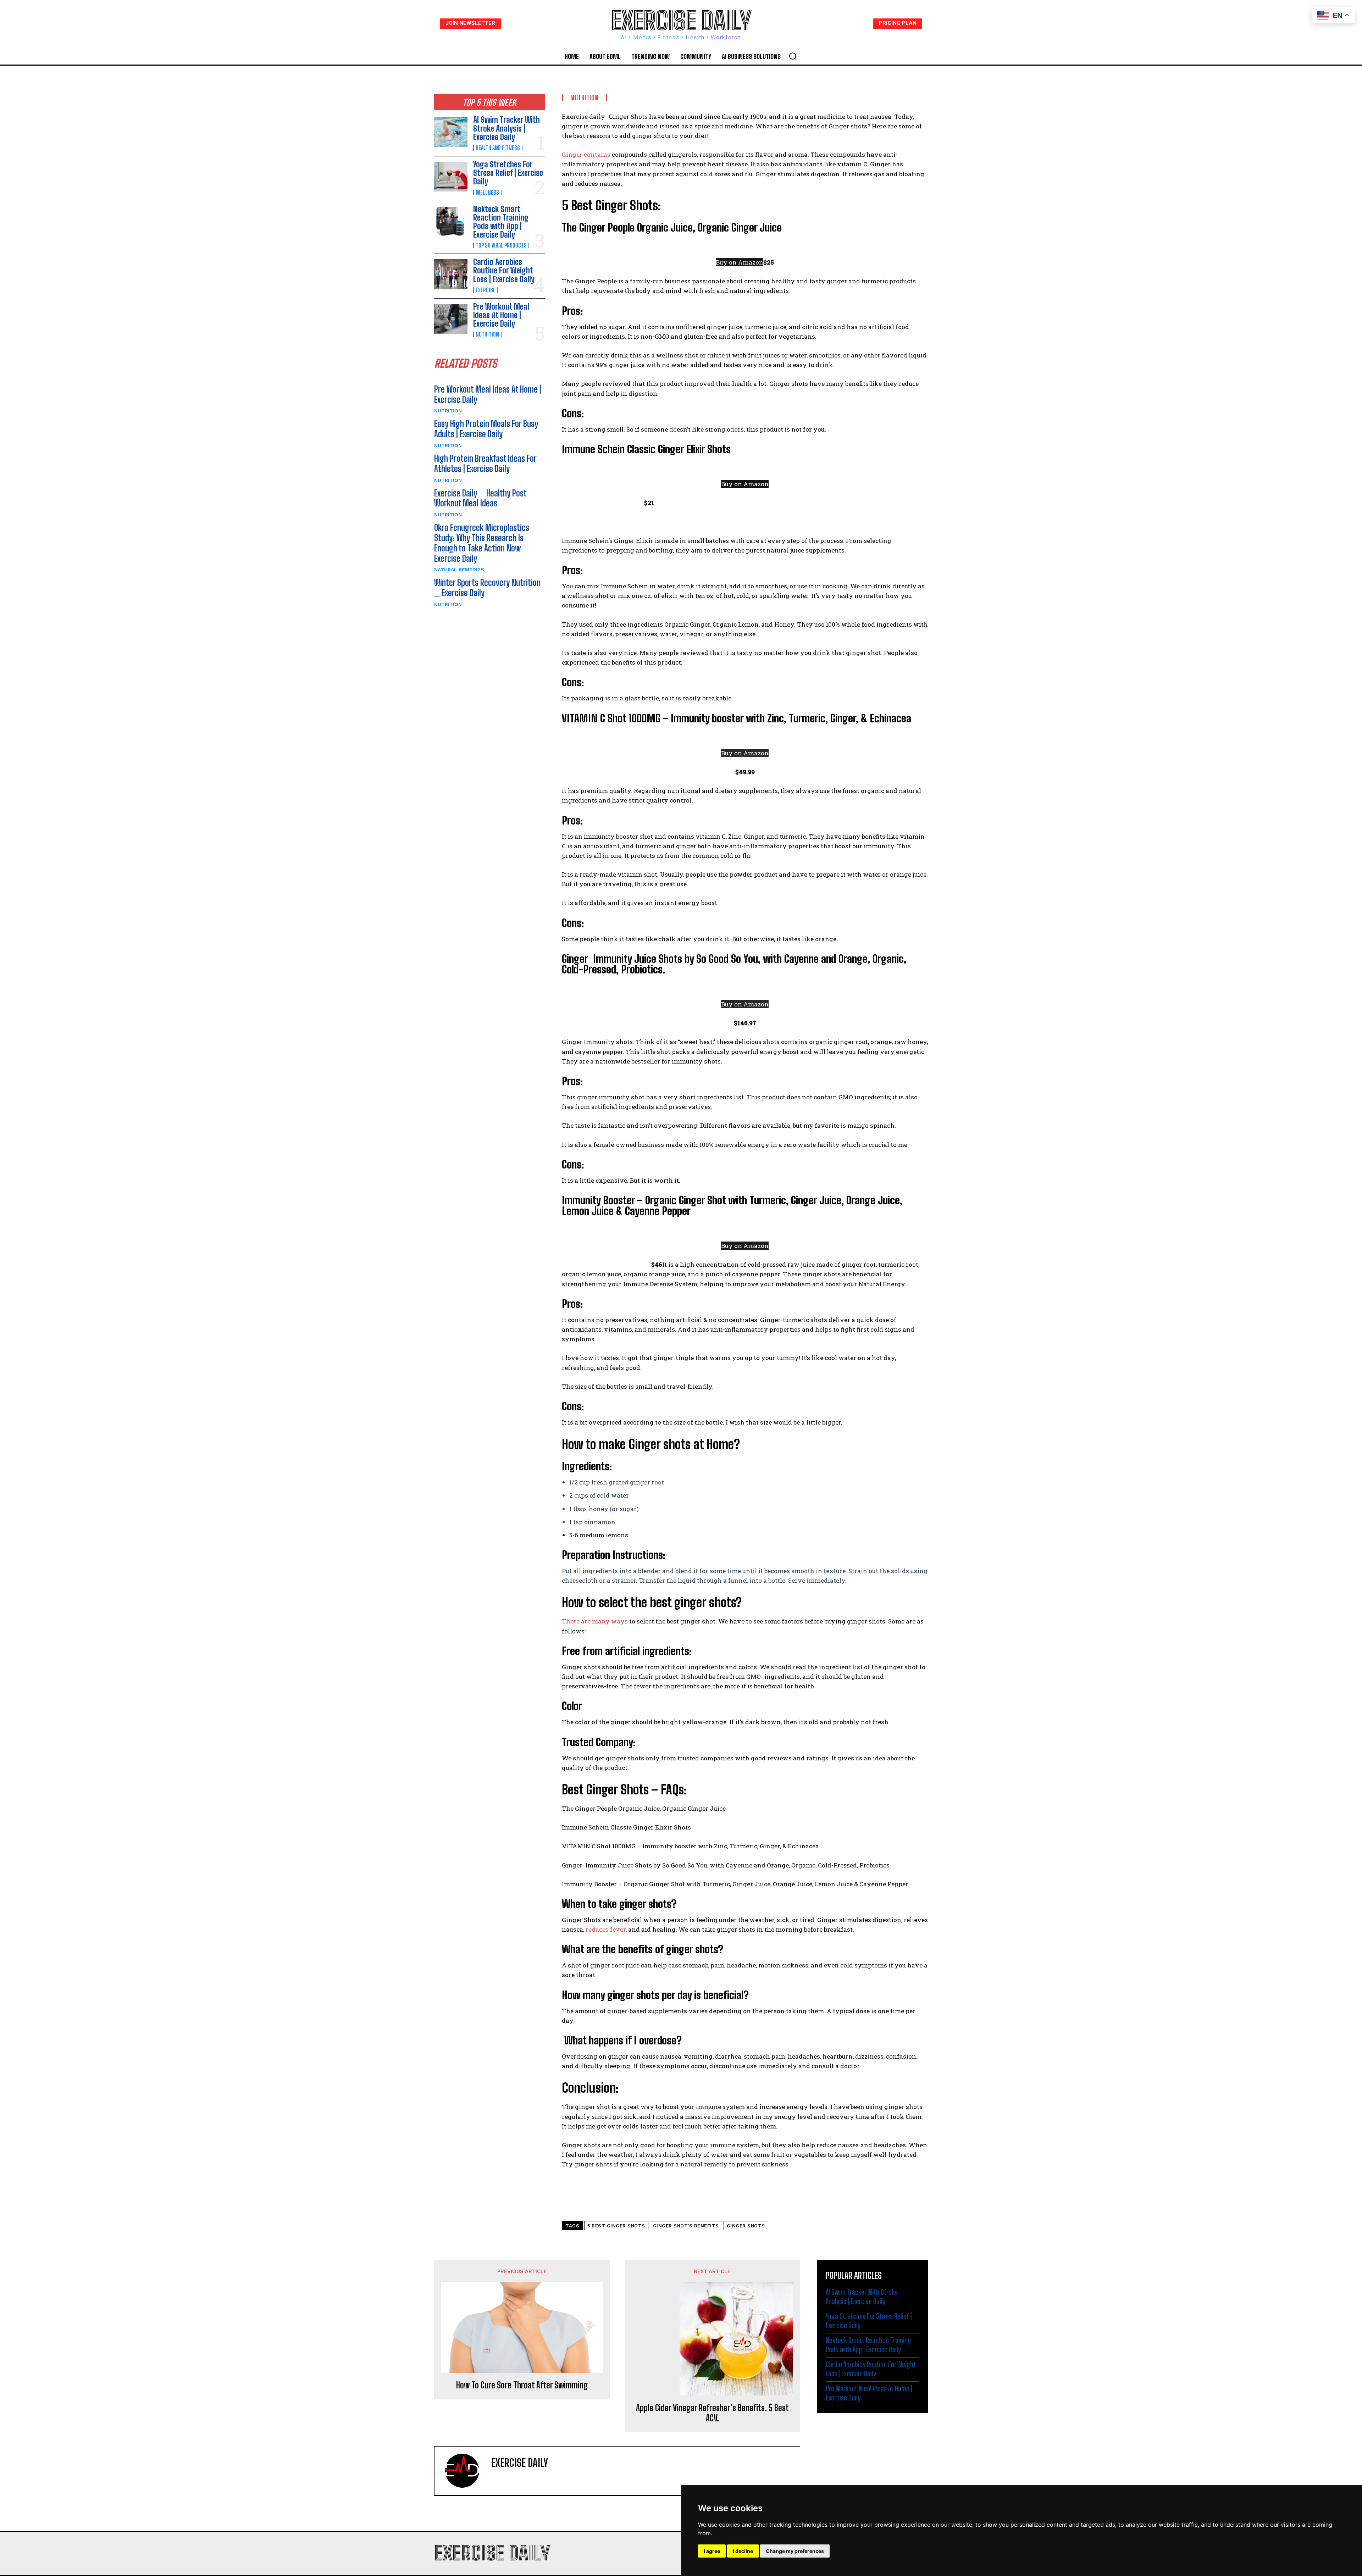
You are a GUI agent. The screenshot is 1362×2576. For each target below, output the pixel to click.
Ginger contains (586, 154)
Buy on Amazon (740, 262)
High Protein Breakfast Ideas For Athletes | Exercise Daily (485, 463)
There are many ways (595, 1621)
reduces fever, (605, 1929)
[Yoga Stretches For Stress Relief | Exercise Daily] (451, 177)
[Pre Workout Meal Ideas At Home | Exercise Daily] (451, 319)
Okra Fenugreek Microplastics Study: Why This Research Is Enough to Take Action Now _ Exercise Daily (482, 543)
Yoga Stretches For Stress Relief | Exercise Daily (508, 173)
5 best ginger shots (616, 2226)
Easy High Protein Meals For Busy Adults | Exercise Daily (486, 429)
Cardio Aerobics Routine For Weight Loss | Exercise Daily (504, 270)
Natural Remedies (459, 570)
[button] (793, 56)
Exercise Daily (520, 2463)
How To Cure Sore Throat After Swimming (522, 2385)
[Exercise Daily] (466, 2471)
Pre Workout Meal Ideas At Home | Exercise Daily (501, 315)
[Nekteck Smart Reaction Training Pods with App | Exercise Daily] (451, 221)
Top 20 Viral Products (501, 245)
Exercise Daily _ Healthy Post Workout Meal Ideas (480, 498)
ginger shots (746, 2226)
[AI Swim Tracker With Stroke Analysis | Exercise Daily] (451, 132)
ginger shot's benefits (686, 2226)
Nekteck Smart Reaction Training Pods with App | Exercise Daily (501, 222)
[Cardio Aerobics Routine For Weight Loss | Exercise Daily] (451, 274)
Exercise (486, 290)
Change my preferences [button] (795, 2551)
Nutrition (487, 334)
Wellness (487, 193)
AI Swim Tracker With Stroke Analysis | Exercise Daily (506, 128)
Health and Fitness (498, 148)
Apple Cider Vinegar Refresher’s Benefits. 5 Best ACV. (712, 2413)
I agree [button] (712, 2551)
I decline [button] (743, 2551)
